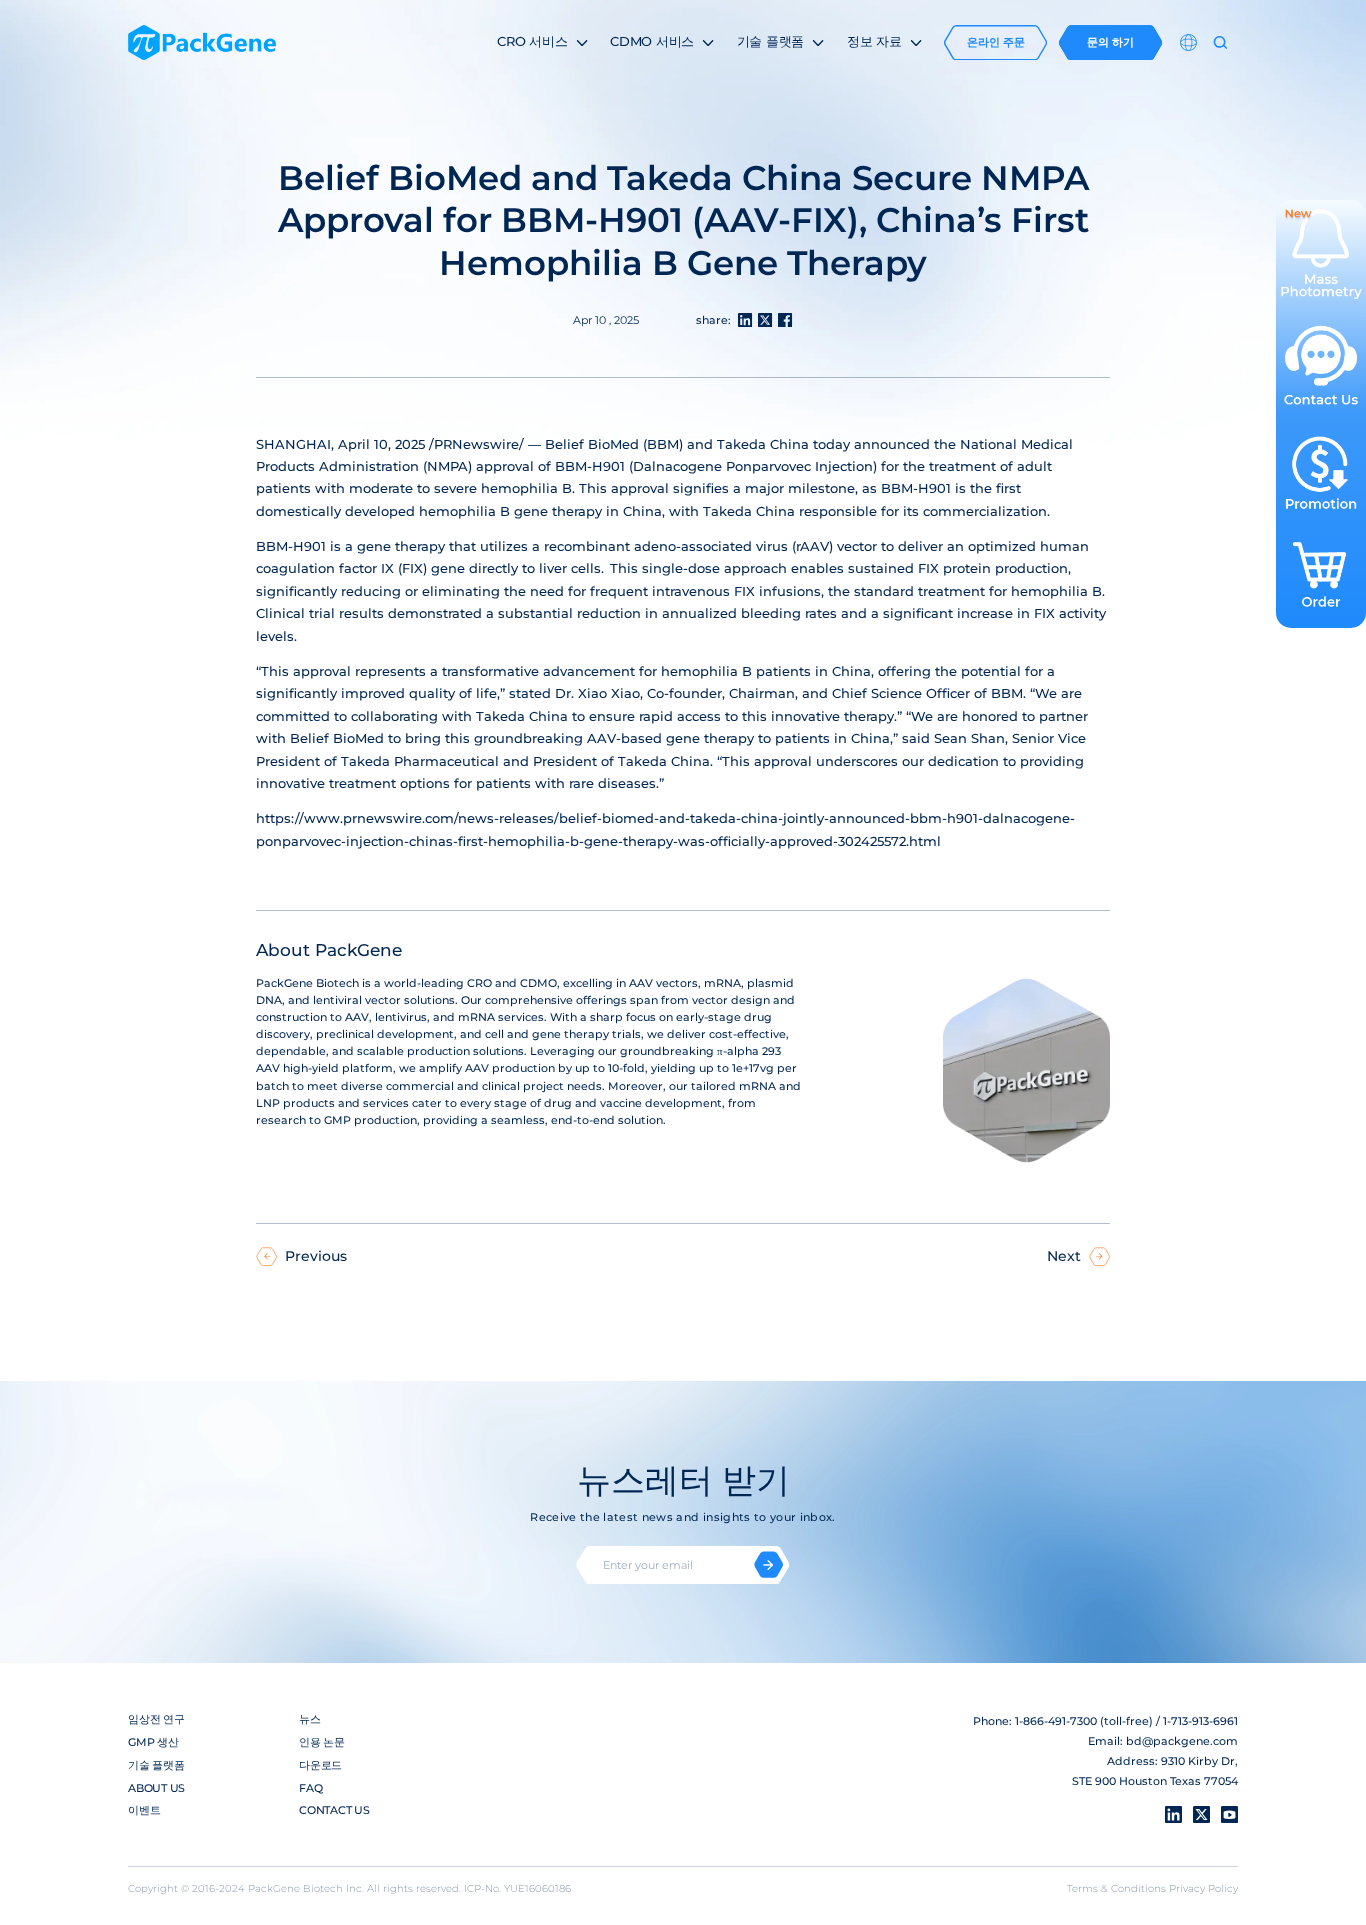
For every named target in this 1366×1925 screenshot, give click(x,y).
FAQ (310, 1788)
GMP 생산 (153, 1742)
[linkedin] (1173, 1814)
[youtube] (1229, 1814)
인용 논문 (322, 1742)
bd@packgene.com (1182, 1741)
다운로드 (320, 1765)
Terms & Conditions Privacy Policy (1152, 1888)
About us (156, 1788)
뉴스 (310, 1719)
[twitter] (1201, 1814)
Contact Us (334, 1810)
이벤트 (144, 1810)
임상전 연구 (156, 1719)
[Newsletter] (768, 1564)
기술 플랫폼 (156, 1765)
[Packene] (202, 43)
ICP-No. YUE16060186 (517, 1888)
